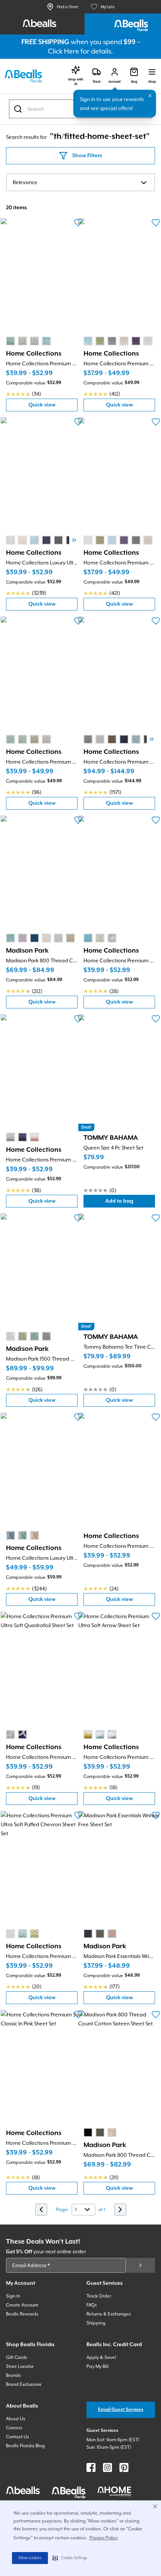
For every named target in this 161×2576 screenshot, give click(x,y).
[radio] (10, 341)
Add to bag (130, 1203)
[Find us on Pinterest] (124, 2467)
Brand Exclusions (24, 2384)
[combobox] (80, 182)
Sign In (13, 2296)
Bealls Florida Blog (25, 2446)
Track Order (99, 2296)
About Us (16, 2419)
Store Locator (20, 2366)
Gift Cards (17, 2357)
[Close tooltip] (150, 96)
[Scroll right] (74, 540)
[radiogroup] (28, 341)
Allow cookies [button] (30, 2558)
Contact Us (18, 2437)
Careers (14, 2428)
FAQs (92, 2305)
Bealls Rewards (22, 2314)
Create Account (22, 2305)
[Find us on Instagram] (107, 2467)
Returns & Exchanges (109, 2314)
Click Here (63, 51)
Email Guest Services (121, 2410)
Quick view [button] (53, 407)
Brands (13, 2375)
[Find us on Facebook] (91, 2467)
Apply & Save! (101, 2357)
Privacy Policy (104, 2538)
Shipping (96, 2323)
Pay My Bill (98, 2366)
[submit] (140, 2265)
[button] (70, 2558)
